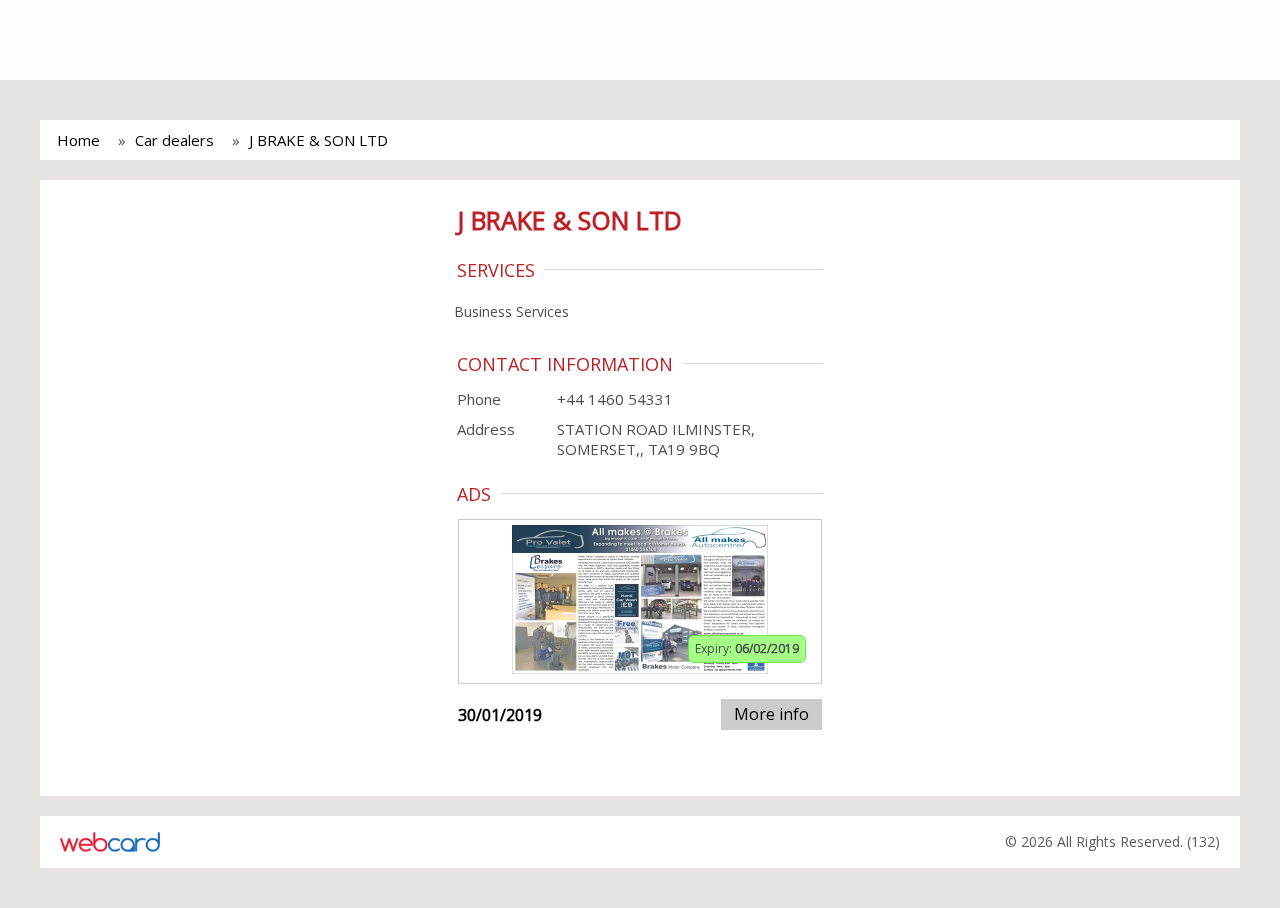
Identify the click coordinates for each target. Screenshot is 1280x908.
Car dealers (174, 140)
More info (771, 714)
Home (78, 140)
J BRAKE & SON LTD (318, 140)
